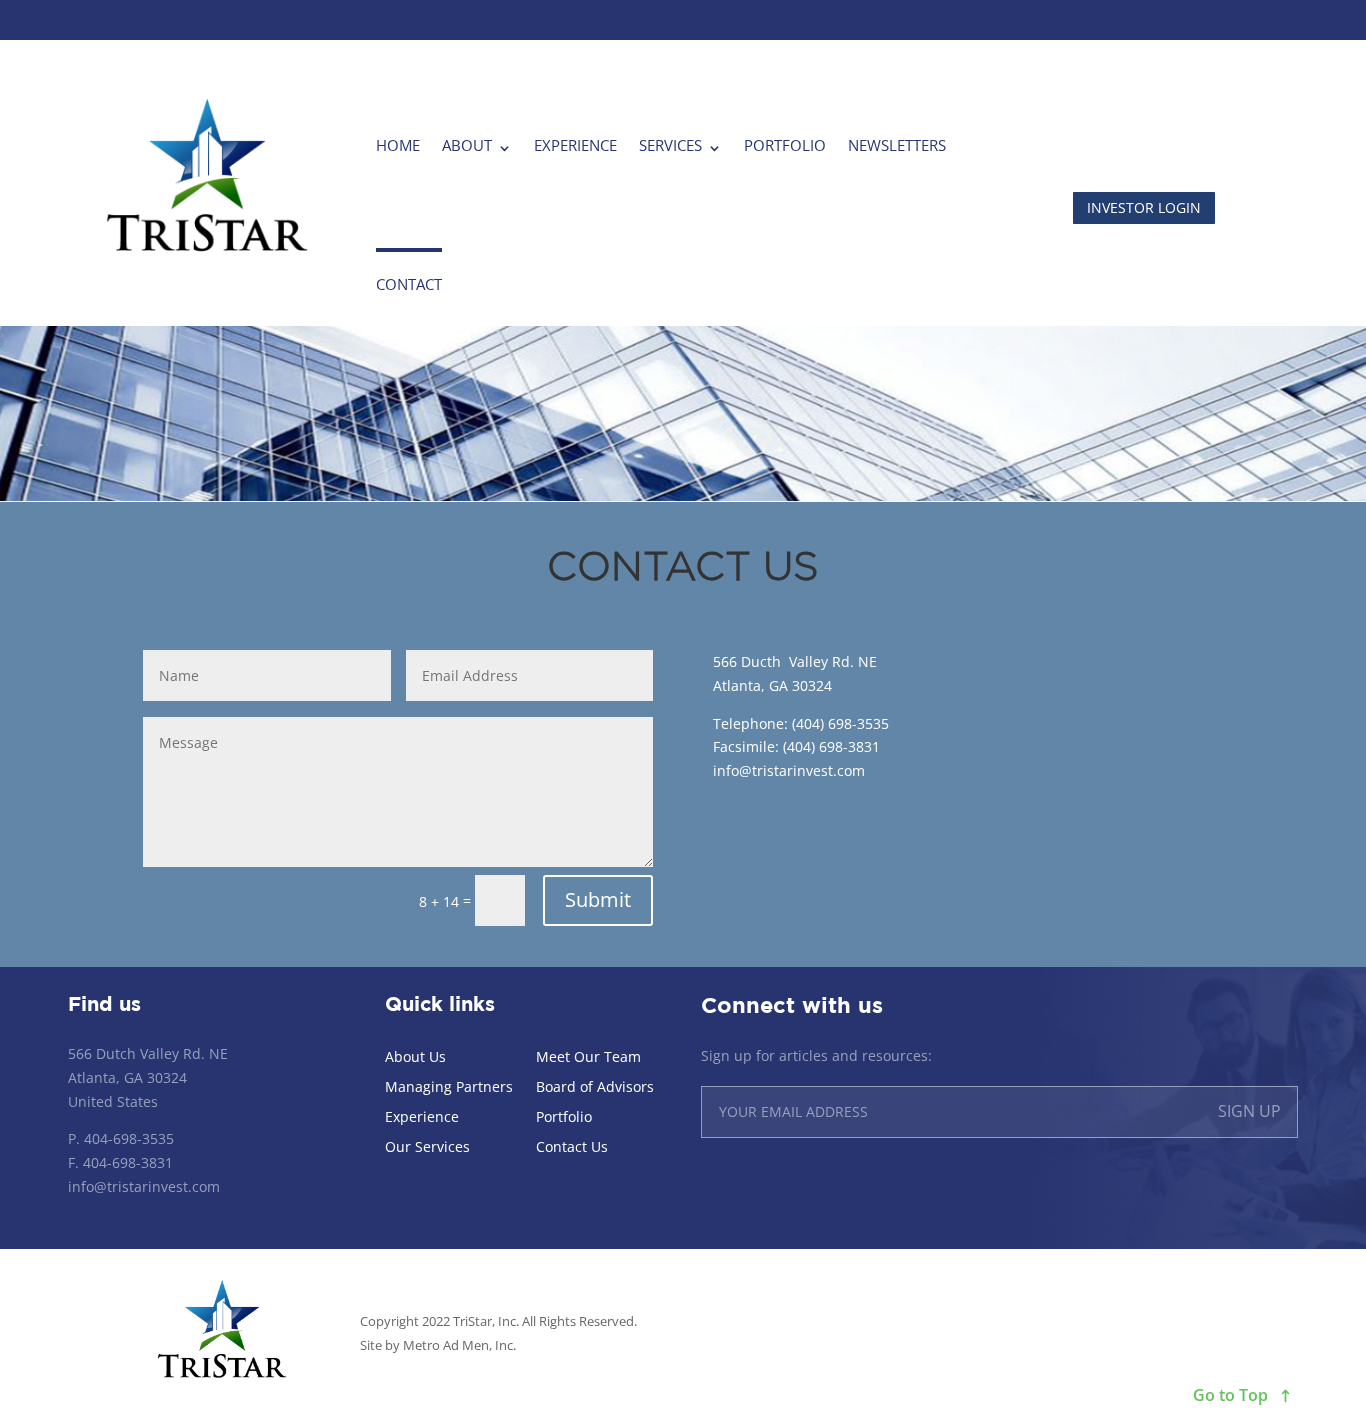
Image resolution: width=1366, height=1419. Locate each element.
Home (398, 145)
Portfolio (785, 145)
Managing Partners (449, 1088)
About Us (415, 1058)
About (467, 145)
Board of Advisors (595, 1088)
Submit (598, 899)
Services (670, 145)
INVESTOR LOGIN (1144, 207)
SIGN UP (1249, 1111)
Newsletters (897, 145)
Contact (409, 284)
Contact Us (572, 1148)
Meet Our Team (588, 1058)
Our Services (427, 1148)
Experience (575, 145)
